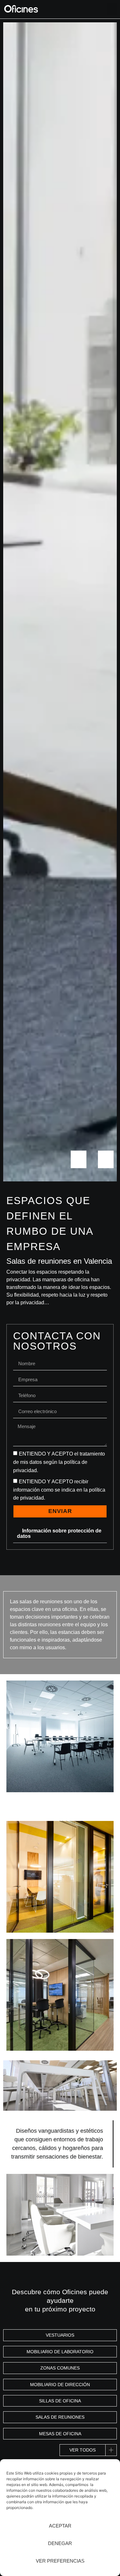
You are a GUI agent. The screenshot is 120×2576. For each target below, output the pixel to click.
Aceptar (60, 2526)
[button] (112, 9)
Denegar (60, 2543)
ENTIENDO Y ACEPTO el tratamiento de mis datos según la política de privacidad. (59, 1462)
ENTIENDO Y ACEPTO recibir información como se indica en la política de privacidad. (59, 1490)
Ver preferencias (60, 2561)
